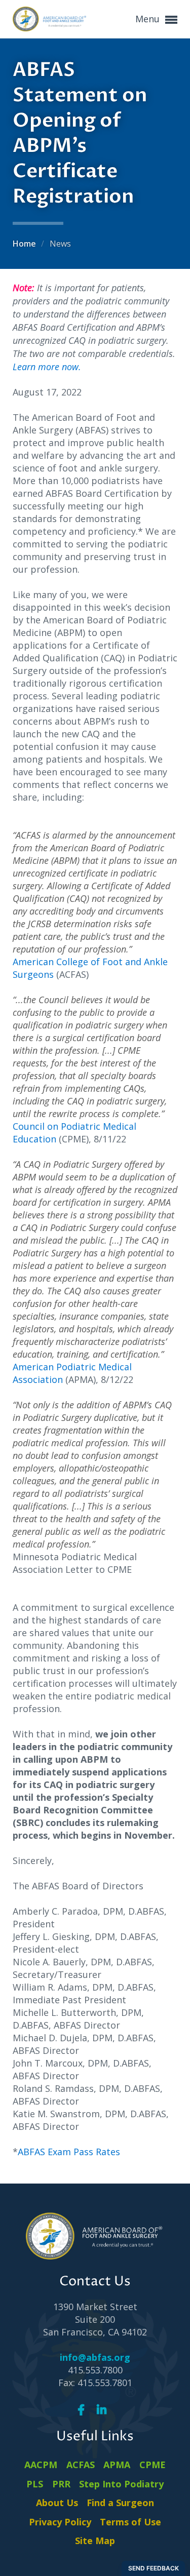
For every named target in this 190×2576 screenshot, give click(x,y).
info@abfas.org (95, 2357)
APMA (117, 2465)
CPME (153, 2465)
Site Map (95, 2541)
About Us (57, 2503)
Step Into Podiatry (121, 2484)
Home (25, 244)
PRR (61, 2484)
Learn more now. (47, 367)
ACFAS (81, 2465)
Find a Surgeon (120, 2503)
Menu (149, 19)
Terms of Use (130, 2522)
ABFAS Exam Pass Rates (69, 2152)
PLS (35, 2484)
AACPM (41, 2465)
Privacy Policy (60, 2522)
